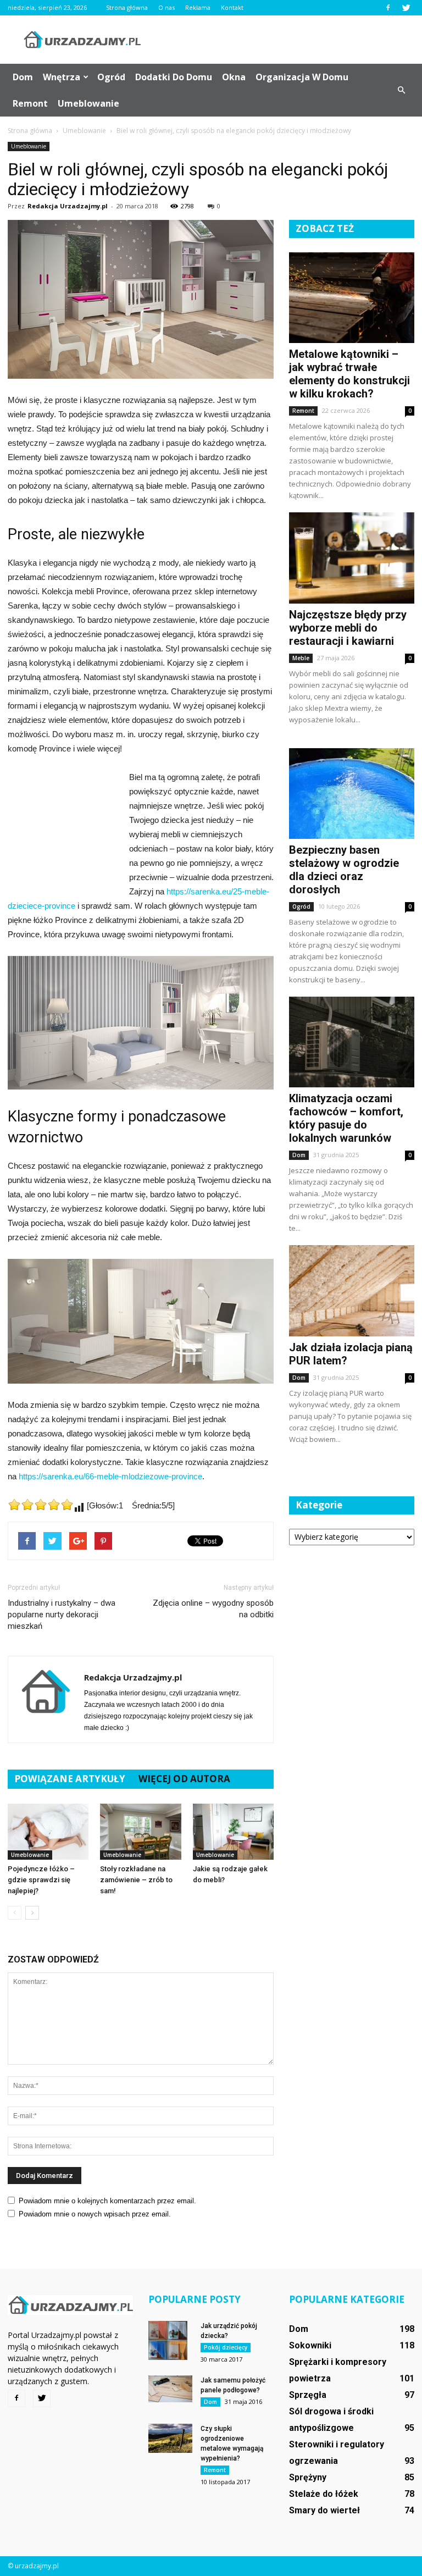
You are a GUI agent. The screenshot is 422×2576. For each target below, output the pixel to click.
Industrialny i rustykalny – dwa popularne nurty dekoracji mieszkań (62, 1615)
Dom (23, 77)
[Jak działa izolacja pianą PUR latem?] (352, 1290)
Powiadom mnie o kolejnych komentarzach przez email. (107, 2201)
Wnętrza (62, 77)
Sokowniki (310, 2345)
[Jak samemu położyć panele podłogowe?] (170, 2389)
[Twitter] (406, 8)
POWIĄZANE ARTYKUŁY (70, 1779)
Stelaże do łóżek (324, 2494)
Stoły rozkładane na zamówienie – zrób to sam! (136, 1880)
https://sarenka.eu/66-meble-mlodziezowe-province (110, 1476)
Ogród (111, 77)
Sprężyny (308, 2477)
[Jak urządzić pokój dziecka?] (170, 2340)
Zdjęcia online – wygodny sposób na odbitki (213, 1609)
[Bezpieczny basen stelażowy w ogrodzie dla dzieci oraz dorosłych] (352, 794)
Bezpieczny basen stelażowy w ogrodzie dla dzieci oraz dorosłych (344, 870)
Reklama (198, 7)
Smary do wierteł (324, 2510)
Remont (30, 103)
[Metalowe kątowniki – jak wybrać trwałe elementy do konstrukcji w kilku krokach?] (352, 298)
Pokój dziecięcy (226, 2347)
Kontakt (232, 7)
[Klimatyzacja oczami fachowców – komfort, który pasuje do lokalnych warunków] (352, 1042)
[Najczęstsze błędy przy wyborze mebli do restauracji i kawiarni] (352, 558)
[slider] (41, 1505)
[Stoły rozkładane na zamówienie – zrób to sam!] (140, 1831)
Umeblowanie (88, 103)
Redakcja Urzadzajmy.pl (68, 206)
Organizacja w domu (302, 77)
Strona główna (127, 7)
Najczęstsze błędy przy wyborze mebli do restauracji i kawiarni (348, 628)
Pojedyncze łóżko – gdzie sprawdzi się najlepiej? (41, 1880)
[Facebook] (388, 8)
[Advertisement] (285, 40)
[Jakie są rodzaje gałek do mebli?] (233, 1831)
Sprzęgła (308, 2395)
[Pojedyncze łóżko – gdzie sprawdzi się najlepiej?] (48, 1831)
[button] (401, 90)
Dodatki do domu (174, 77)
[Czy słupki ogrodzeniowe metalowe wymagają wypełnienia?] (170, 2438)
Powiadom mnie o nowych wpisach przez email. (95, 2214)
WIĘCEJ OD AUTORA (184, 1779)
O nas (166, 7)
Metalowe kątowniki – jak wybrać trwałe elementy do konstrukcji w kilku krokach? (349, 374)
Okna (234, 77)
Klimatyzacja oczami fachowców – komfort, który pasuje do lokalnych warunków (346, 1118)
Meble (301, 658)
